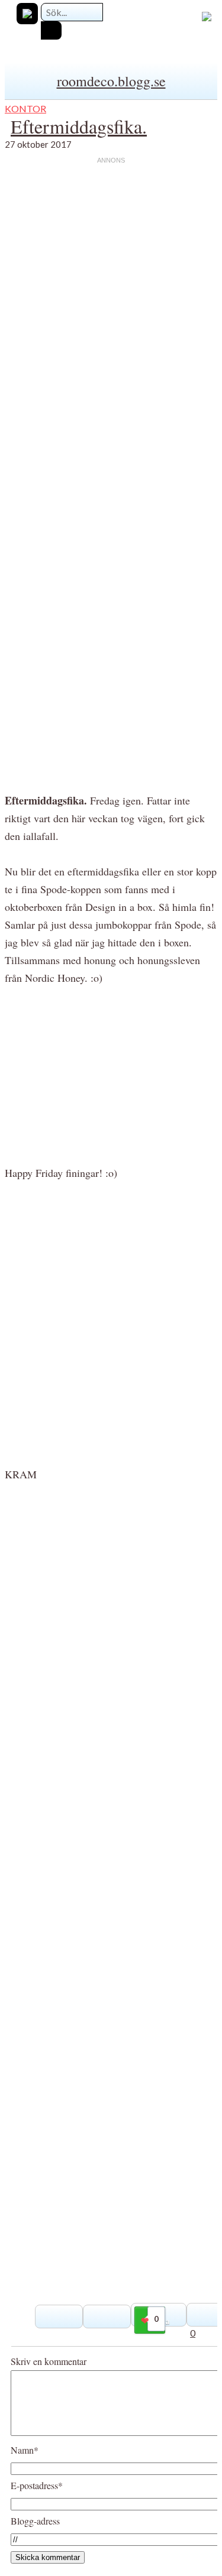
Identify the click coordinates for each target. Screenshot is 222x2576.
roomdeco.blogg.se (111, 81)
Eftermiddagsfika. (79, 126)
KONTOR (25, 108)
